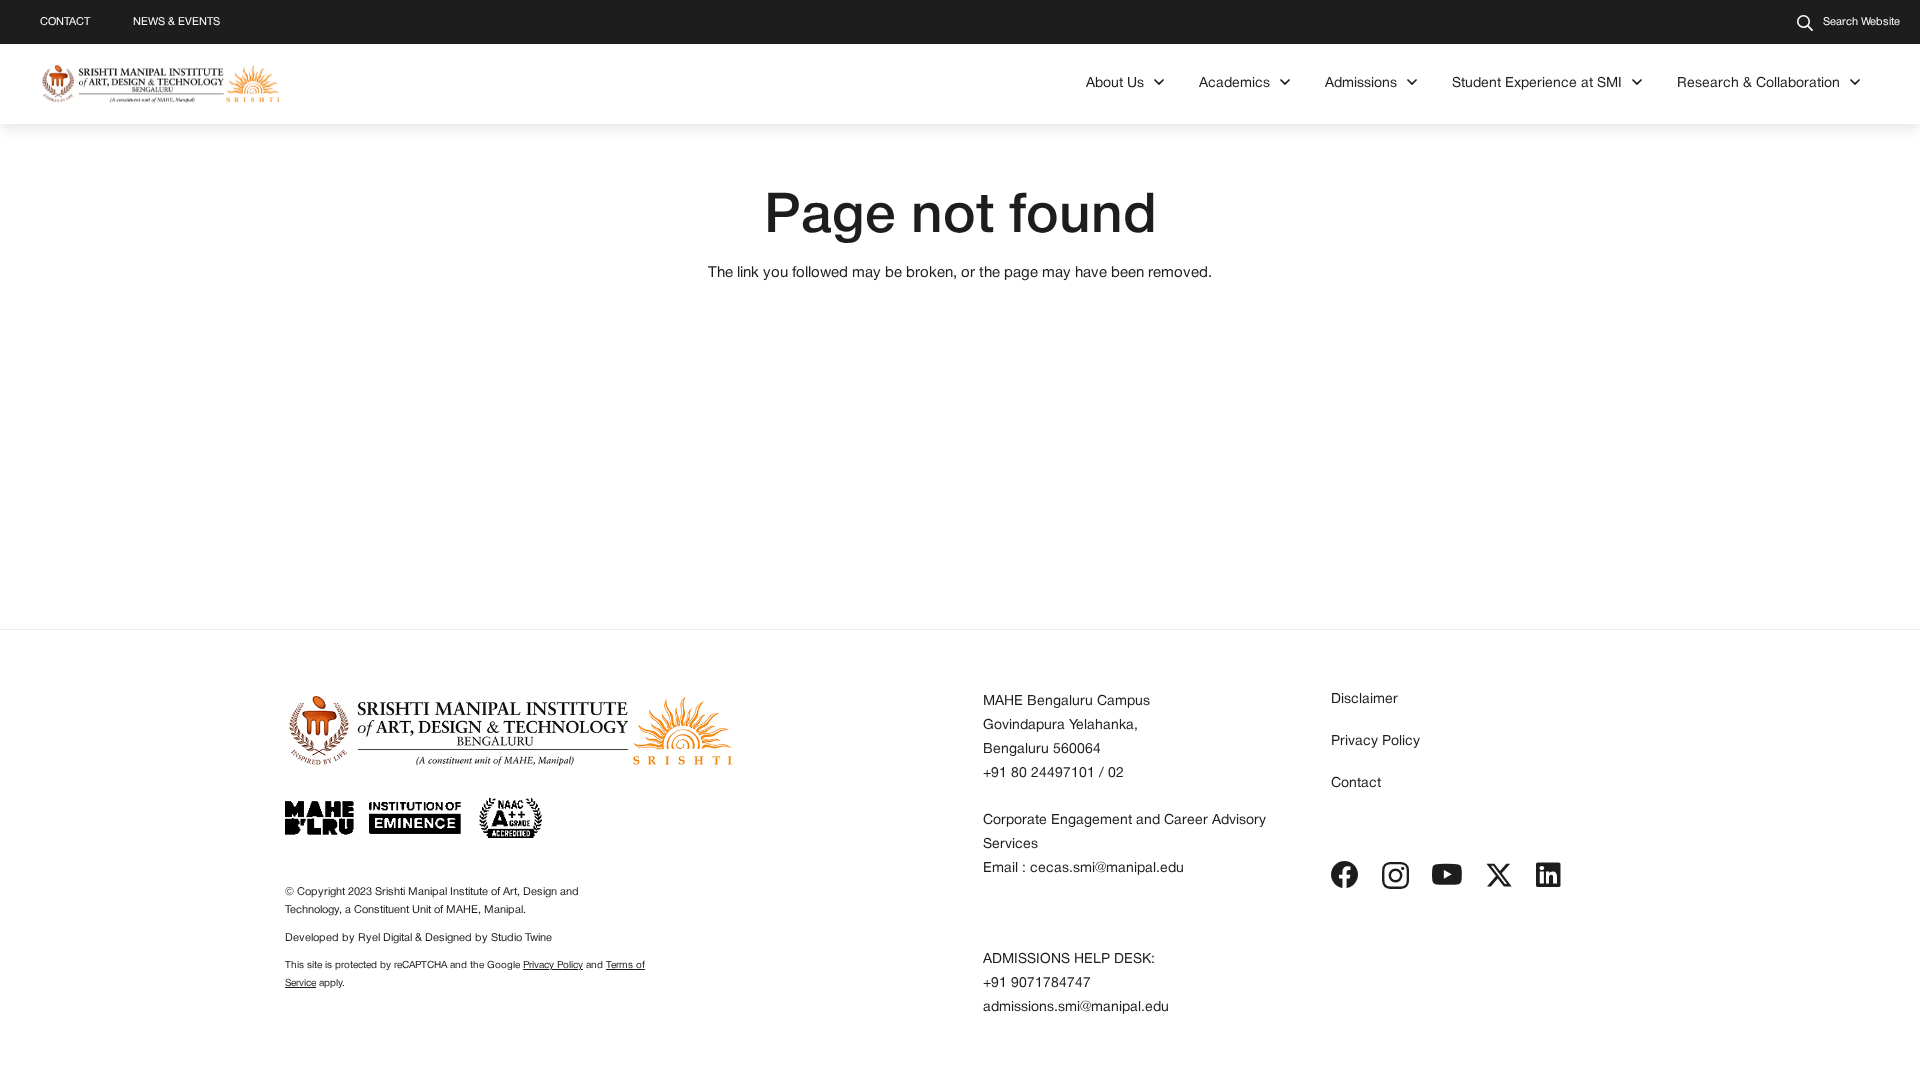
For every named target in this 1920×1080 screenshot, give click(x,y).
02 (1116, 773)
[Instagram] (1395, 876)
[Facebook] (1345, 875)
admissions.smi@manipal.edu (1076, 1007)
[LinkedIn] (1548, 875)
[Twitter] (1499, 875)
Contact (1356, 783)
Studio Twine (521, 938)
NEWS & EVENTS (176, 22)
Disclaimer (1364, 699)
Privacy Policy (553, 965)
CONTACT (65, 22)
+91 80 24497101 (1039, 773)
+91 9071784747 (1037, 983)
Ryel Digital (385, 938)
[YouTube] (1447, 875)
